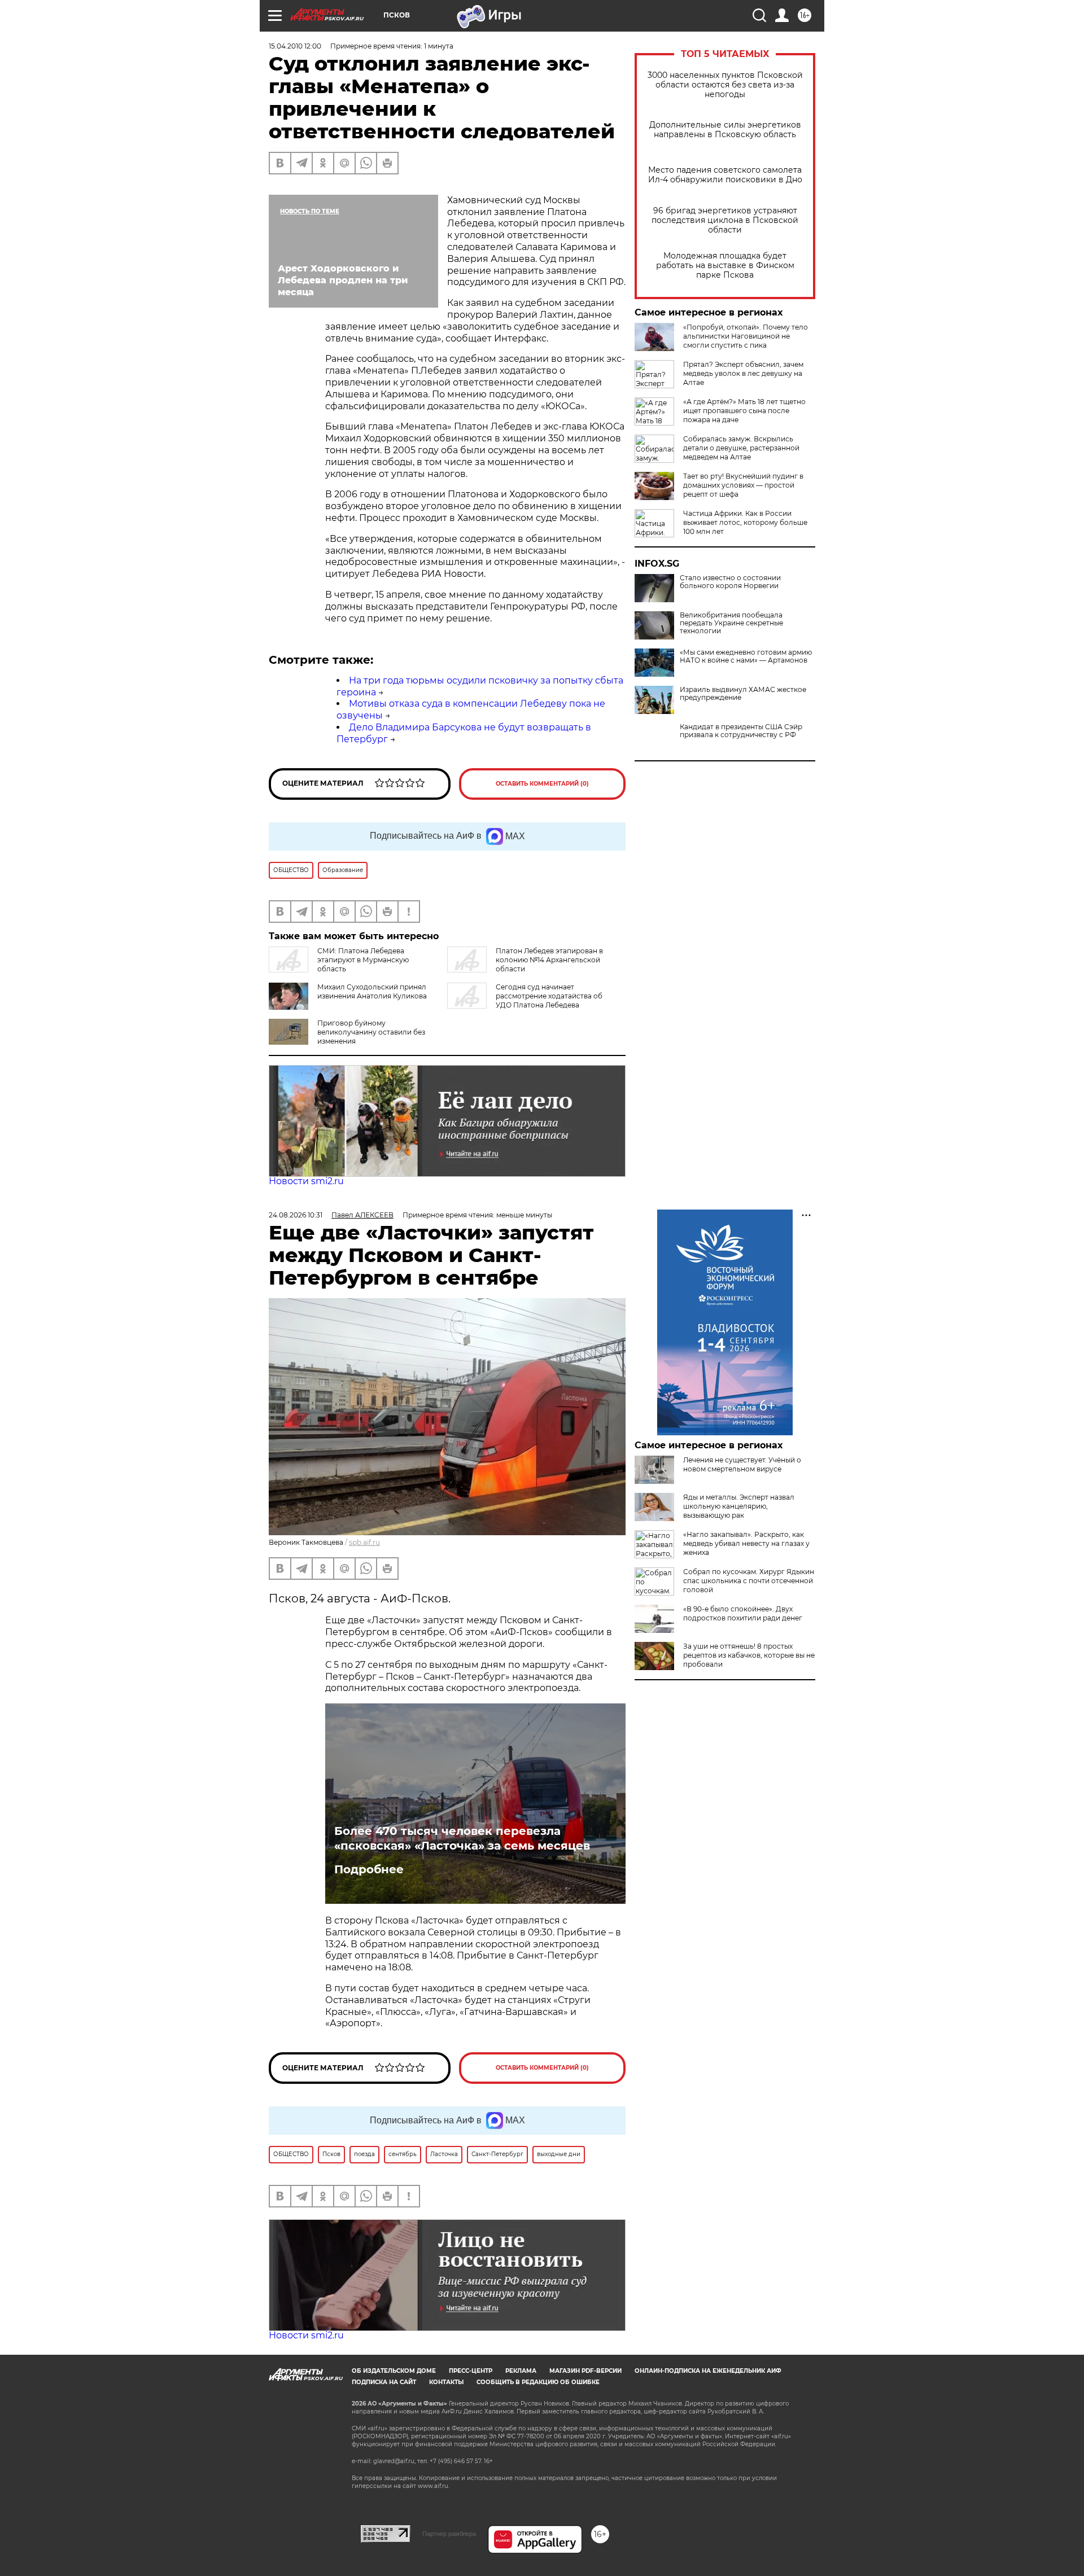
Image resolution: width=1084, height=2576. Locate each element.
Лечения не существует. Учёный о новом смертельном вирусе (742, 1464)
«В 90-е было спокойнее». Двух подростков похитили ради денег (743, 1613)
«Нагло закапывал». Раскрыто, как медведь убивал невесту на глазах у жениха (746, 1543)
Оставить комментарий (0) (542, 784)
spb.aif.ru (364, 1542)
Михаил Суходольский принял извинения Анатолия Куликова (372, 991)
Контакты (446, 2382)
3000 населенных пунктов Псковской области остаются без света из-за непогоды (725, 85)
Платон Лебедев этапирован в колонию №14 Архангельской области (549, 960)
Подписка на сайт (384, 2382)
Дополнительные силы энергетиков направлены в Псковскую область (725, 130)
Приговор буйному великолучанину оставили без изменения (371, 1032)
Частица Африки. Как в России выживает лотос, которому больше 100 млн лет (745, 522)
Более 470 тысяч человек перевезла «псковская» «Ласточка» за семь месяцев (462, 1838)
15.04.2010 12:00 (295, 46)
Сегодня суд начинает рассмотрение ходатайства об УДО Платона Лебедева (549, 996)
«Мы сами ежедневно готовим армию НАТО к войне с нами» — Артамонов (746, 656)
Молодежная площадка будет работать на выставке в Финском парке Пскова (725, 266)
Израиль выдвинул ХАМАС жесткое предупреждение (743, 694)
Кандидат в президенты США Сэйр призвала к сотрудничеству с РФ (741, 731)
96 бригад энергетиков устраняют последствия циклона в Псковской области (725, 220)
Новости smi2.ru (306, 1181)
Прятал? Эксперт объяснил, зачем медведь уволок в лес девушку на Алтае (743, 373)
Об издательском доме (394, 2371)
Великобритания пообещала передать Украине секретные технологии (731, 623)
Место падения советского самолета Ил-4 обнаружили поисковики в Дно (725, 175)
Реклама (521, 2371)
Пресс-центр (471, 2371)
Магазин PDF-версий (585, 2371)
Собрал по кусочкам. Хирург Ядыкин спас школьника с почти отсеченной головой (749, 1581)
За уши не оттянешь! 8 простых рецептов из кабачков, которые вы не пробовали (749, 1655)
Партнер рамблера (449, 2534)
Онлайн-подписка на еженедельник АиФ (708, 2371)
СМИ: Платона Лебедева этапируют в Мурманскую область (363, 960)
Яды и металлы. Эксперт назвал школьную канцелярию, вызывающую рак (739, 1506)
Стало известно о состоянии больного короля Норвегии (730, 582)
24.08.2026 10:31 (296, 1215)
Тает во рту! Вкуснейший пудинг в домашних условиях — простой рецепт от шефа (743, 485)
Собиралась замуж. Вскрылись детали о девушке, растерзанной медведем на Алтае (741, 448)
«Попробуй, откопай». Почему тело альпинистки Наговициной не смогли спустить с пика (746, 336)
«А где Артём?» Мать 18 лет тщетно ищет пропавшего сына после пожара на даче (744, 411)
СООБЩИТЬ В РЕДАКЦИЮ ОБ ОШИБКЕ (538, 2382)
